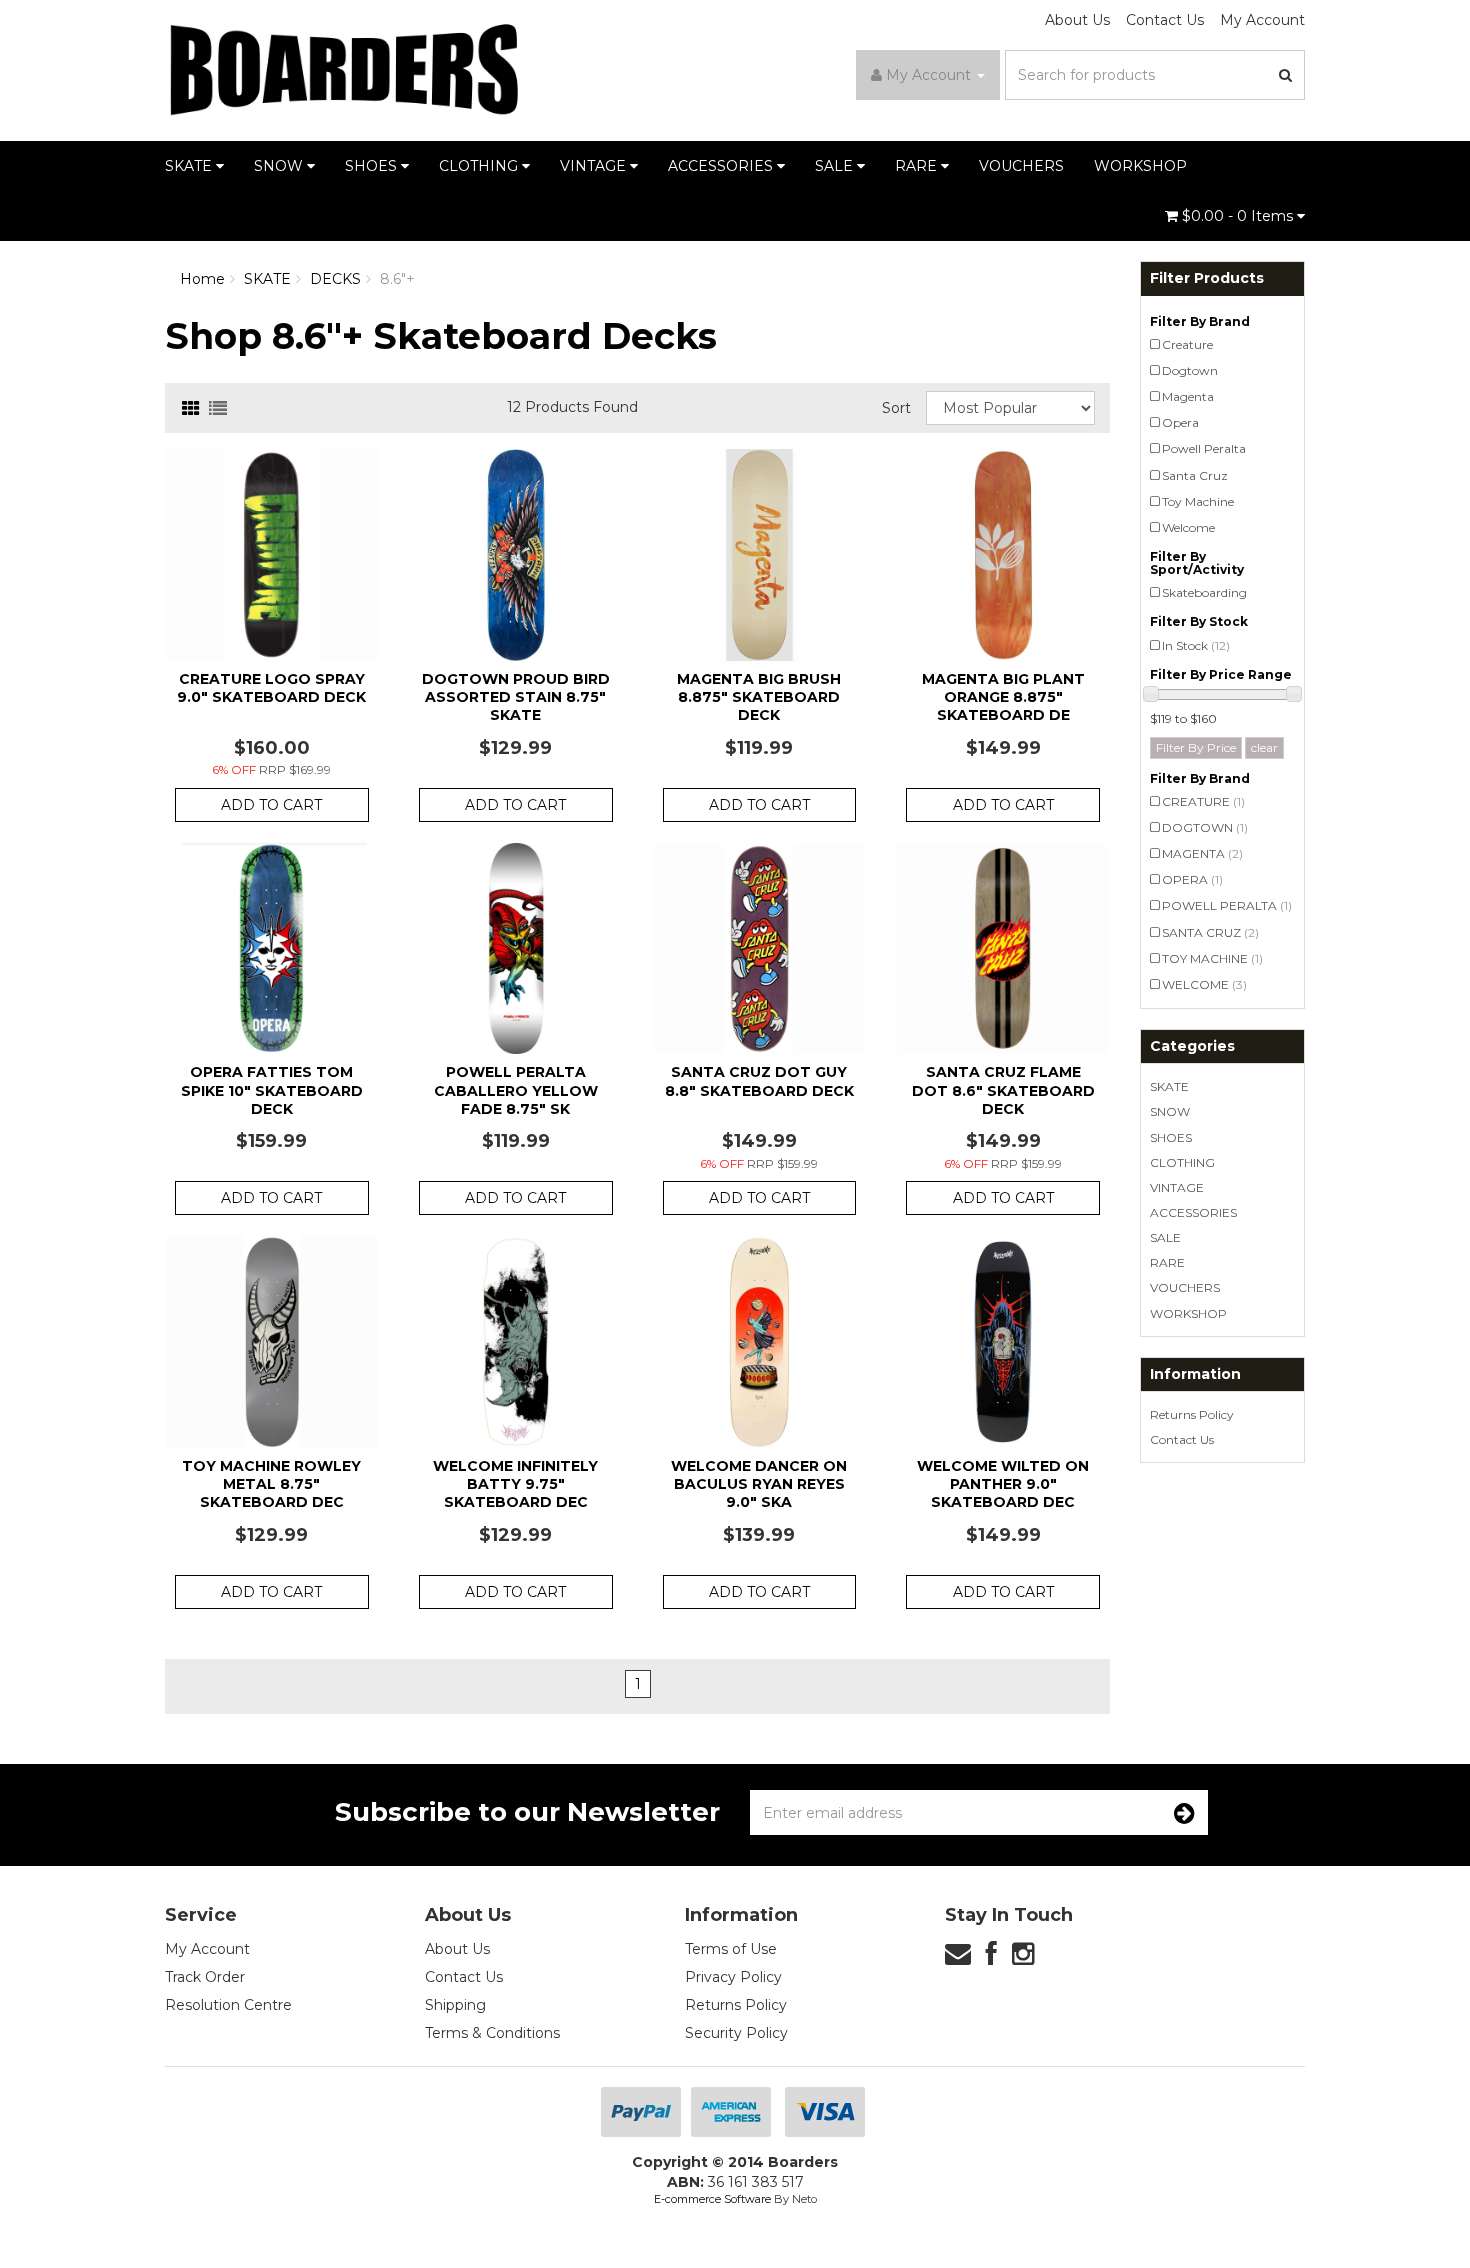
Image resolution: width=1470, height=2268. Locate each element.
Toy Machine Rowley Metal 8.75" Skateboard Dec (271, 1484)
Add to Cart (271, 805)
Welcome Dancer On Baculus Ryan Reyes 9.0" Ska (759, 1484)
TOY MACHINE (1212, 958)
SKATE (190, 166)
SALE (836, 166)
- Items (1239, 216)
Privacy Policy (733, 1977)
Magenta (1188, 396)
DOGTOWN (1205, 827)
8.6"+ (397, 279)
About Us (1077, 20)
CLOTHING (480, 166)
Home (202, 279)
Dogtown (1190, 370)
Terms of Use (731, 1949)
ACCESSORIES (722, 166)
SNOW (280, 166)
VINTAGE (595, 166)
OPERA (1192, 879)
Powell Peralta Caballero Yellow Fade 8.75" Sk (516, 1090)
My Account (1262, 20)
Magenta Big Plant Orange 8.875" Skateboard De (1003, 697)
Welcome (1188, 527)
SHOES (373, 166)
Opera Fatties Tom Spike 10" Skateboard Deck (272, 1090)
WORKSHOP (1140, 166)
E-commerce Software (712, 2199)
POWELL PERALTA (1227, 905)
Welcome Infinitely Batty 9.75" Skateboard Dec (515, 1484)
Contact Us (1165, 20)
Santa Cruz (1195, 475)
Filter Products (1207, 278)
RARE (918, 166)
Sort (896, 408)
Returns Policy (1192, 1414)
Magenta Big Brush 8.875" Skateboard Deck (759, 697)
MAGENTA (1202, 853)
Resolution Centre (228, 2005)
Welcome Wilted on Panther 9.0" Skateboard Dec (1003, 1484)
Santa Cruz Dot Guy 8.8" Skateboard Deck (759, 1081)
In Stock (1196, 645)
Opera (1180, 422)
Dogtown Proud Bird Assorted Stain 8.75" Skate (516, 697)
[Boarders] (345, 69)
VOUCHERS (1021, 166)
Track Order (205, 1977)
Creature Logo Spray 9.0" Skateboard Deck (271, 688)
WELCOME (1204, 984)
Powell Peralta (1204, 448)
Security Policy (736, 2033)
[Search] (1286, 75)
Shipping (455, 2005)
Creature (1187, 344)
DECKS (335, 279)
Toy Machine (1198, 501)
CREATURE (1203, 801)
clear (1264, 747)
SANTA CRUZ (1210, 932)
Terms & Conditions (492, 2033)
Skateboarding (1204, 592)
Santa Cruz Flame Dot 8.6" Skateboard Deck (1003, 1090)
